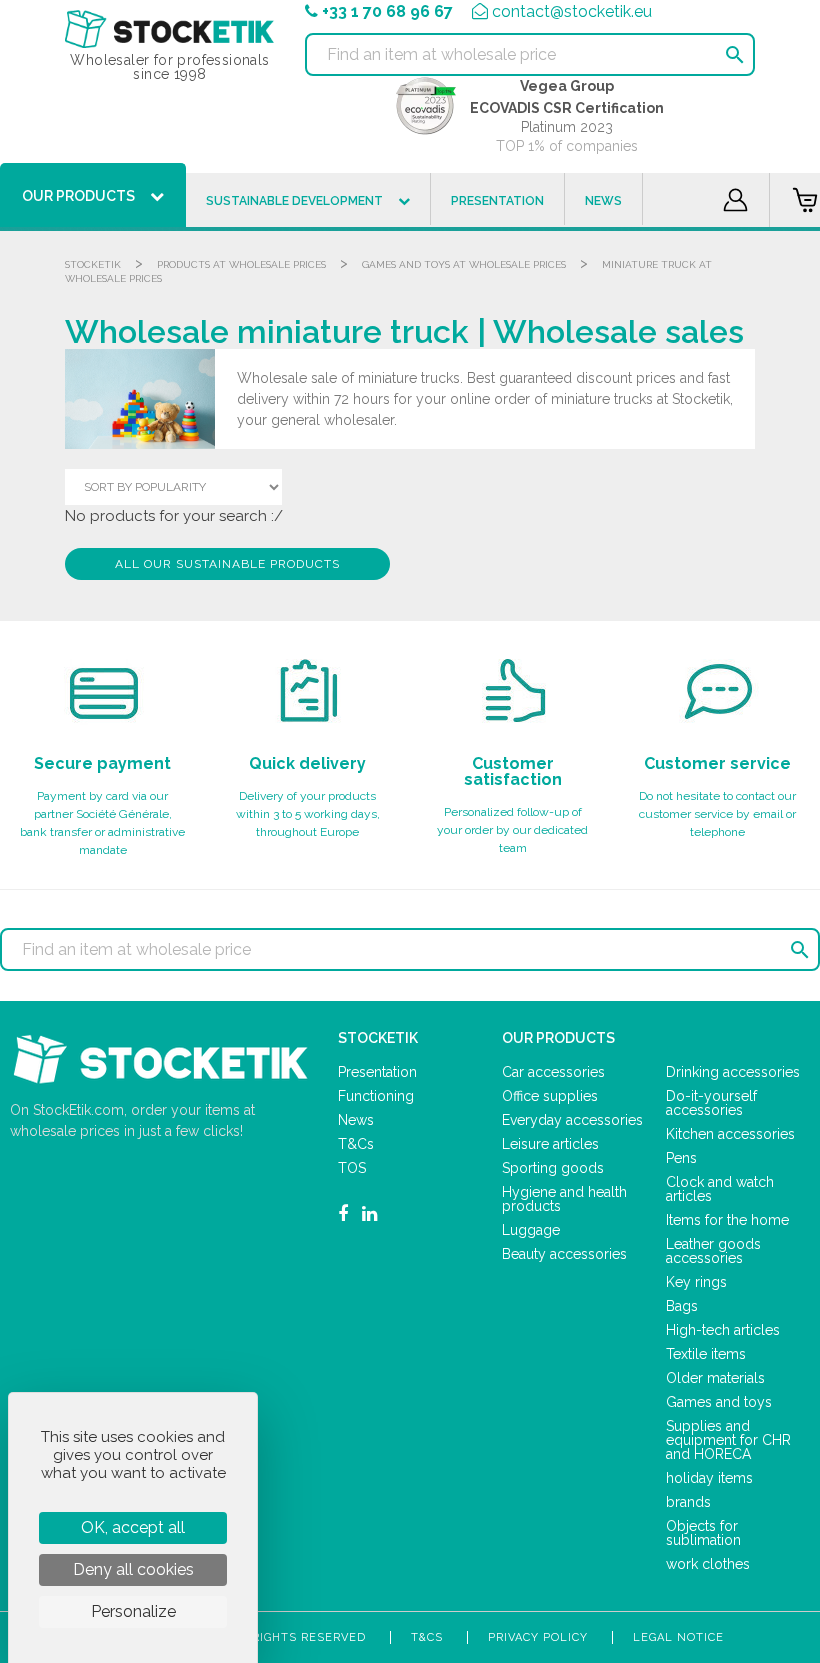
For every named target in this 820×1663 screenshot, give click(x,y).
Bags (682, 1306)
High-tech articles (723, 1330)
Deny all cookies (133, 1569)
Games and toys (719, 1402)
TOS (352, 1168)
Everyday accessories (572, 1120)
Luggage (531, 1230)
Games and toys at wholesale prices (464, 264)
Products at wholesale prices (241, 264)
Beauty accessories (564, 1254)
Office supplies (550, 1096)
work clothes (708, 1564)
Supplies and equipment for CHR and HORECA (728, 1440)
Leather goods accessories (713, 1251)
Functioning (376, 1096)
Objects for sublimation (703, 1533)
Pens (681, 1158)
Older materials (715, 1378)
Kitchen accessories (730, 1134)
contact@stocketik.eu (572, 11)
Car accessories (553, 1072)
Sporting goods (553, 1168)
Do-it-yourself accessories (711, 1103)
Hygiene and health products (564, 1199)
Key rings (696, 1282)
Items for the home (727, 1220)
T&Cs (356, 1144)
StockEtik (93, 264)
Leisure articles (550, 1144)
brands (688, 1502)
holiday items (709, 1478)
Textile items (706, 1354)
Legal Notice (678, 1637)
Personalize (133, 1611)
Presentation (377, 1072)
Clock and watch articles (720, 1189)
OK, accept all (133, 1527)
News (356, 1120)
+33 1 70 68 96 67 (387, 11)
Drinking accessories (733, 1072)
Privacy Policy (538, 1637)
